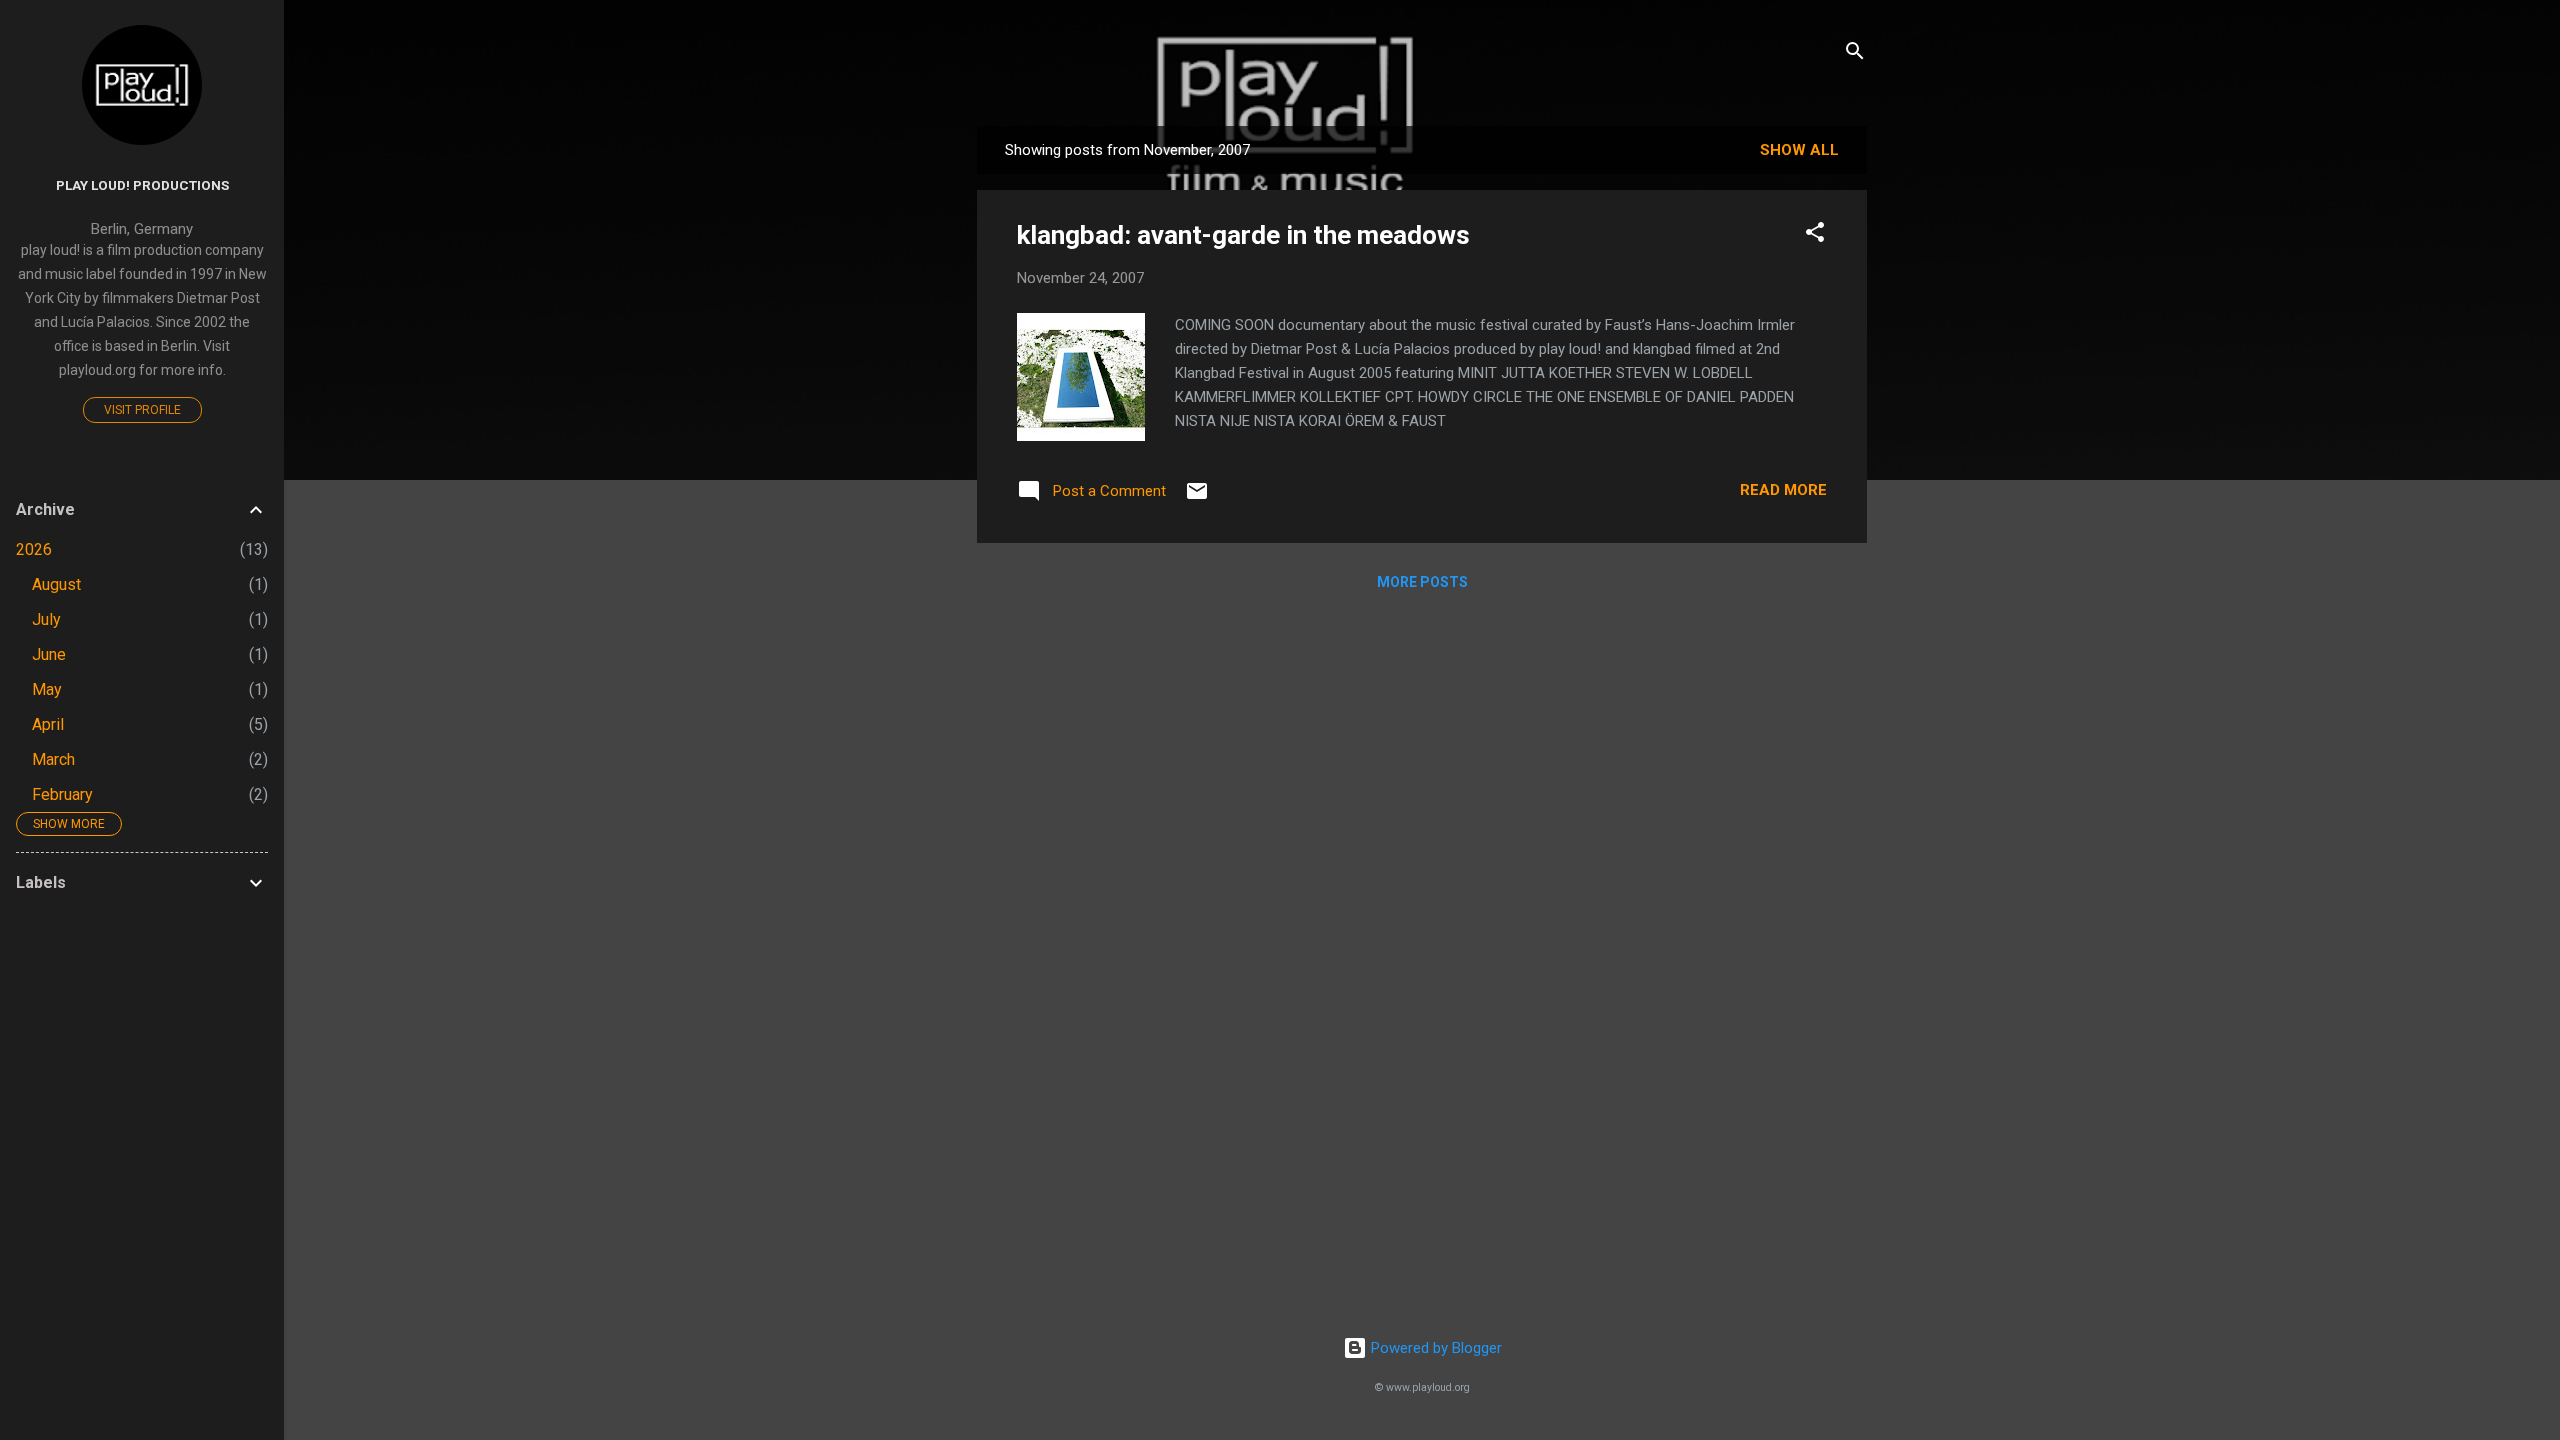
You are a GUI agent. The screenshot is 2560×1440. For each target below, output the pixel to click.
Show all (1799, 150)
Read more (1783, 490)
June (49, 654)
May (47, 689)
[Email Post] (1197, 498)
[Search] (1855, 54)
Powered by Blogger (1434, 1348)
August (56, 584)
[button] (1815, 235)
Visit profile (142, 410)
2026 (34, 549)
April (48, 724)
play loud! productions (142, 185)
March (53, 759)
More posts (1422, 582)
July (46, 619)
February (62, 794)
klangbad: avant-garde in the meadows (1243, 235)
